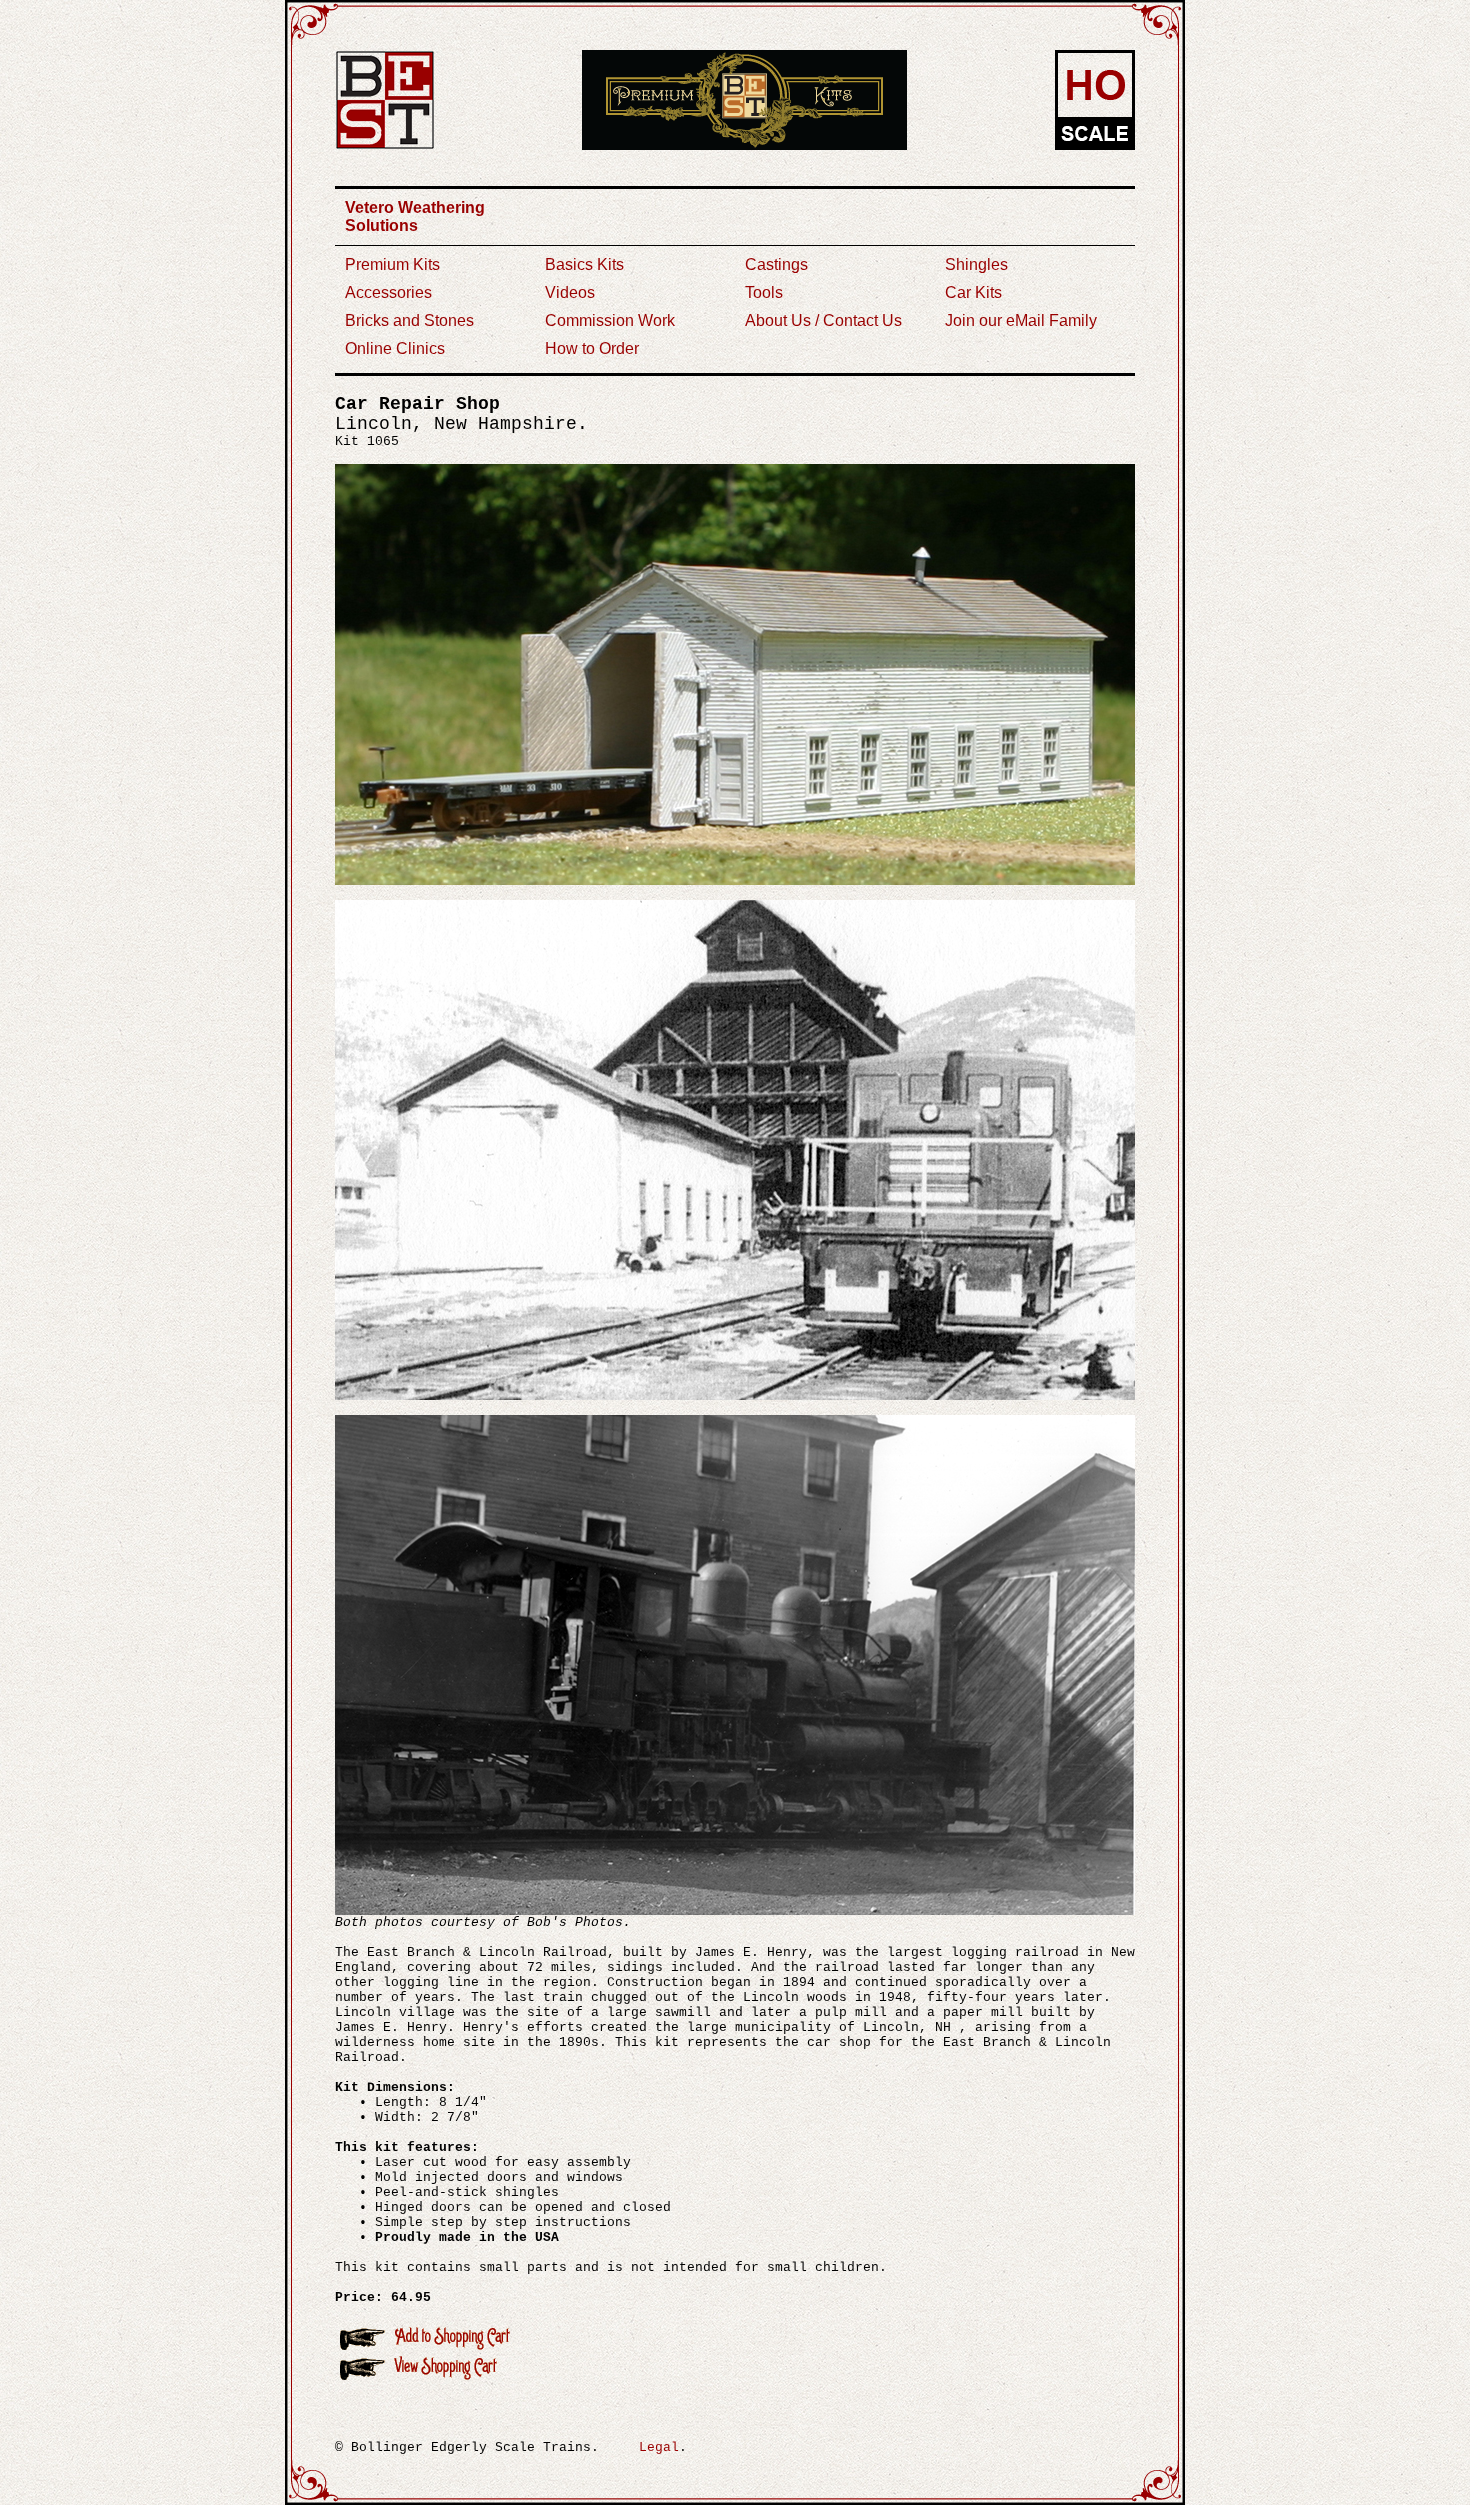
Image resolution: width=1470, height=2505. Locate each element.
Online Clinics (395, 348)
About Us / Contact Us (823, 320)
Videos (570, 292)
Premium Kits (392, 264)
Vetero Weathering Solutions (415, 216)
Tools (764, 292)
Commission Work (610, 320)
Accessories (388, 292)
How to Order (592, 348)
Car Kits (973, 292)
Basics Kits (584, 264)
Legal (659, 2447)
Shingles (976, 264)
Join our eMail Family (1021, 320)
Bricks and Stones (409, 320)
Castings (776, 264)
